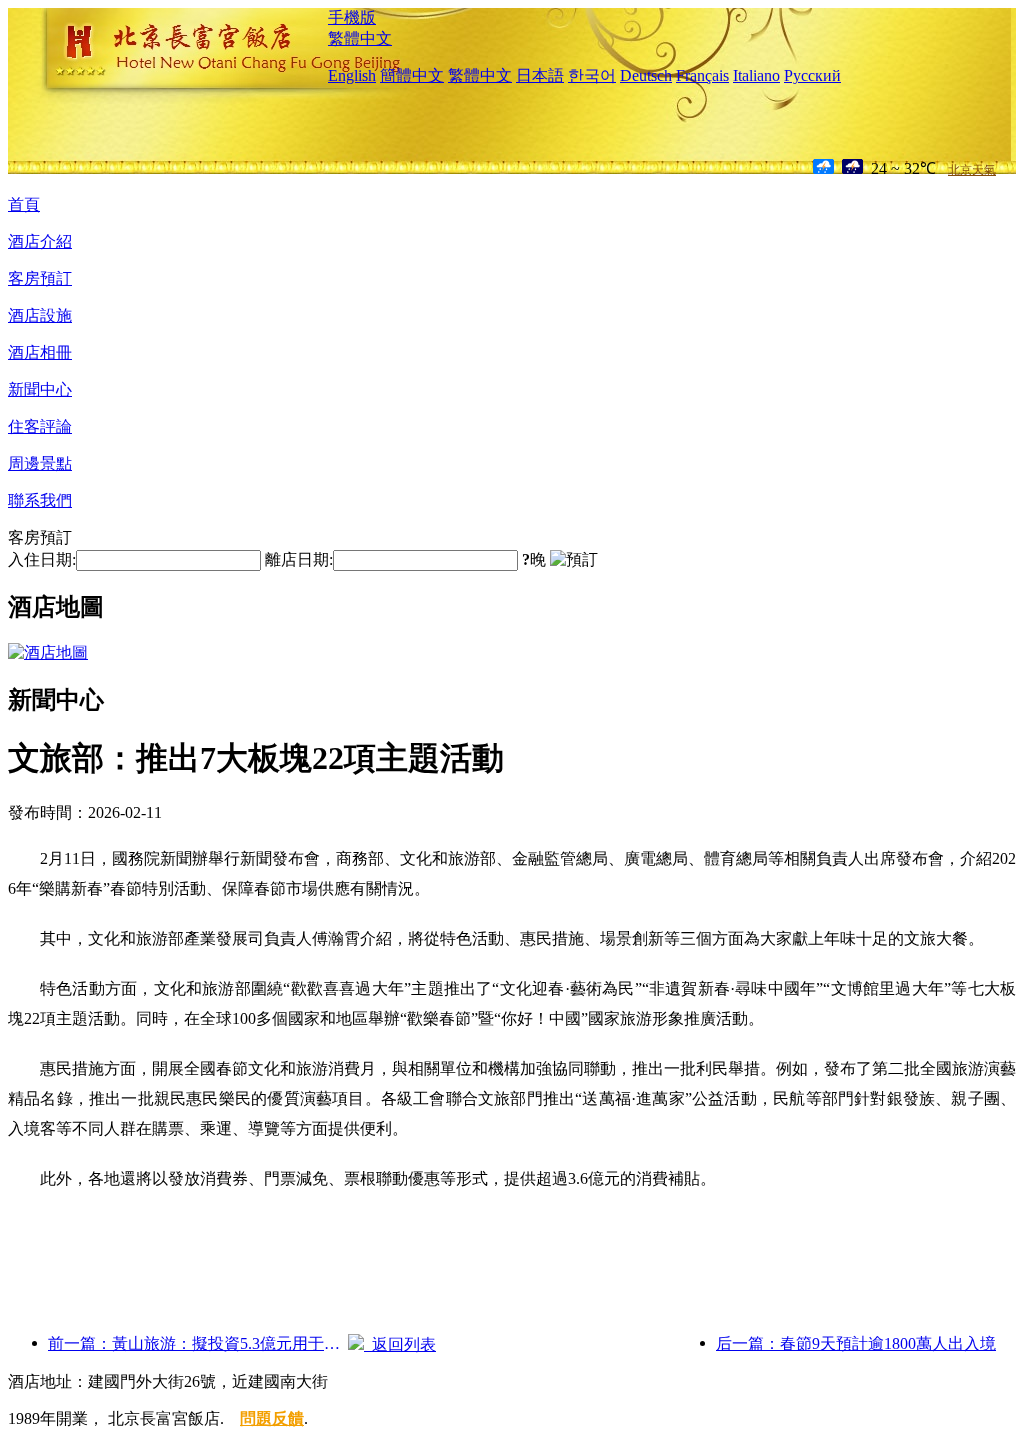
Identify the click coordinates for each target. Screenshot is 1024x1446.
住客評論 (40, 426)
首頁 (24, 204)
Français (702, 75)
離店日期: (299, 559)
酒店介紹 (40, 241)
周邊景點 (40, 463)
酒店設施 (40, 315)
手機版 (352, 17)
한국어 (592, 75)
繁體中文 (360, 38)
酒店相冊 (40, 352)
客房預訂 (40, 278)
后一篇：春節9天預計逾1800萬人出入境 (856, 1343)
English (352, 75)
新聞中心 (40, 389)
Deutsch (646, 75)
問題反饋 (272, 1418)
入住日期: (42, 559)
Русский (812, 75)
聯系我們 (40, 500)
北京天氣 (972, 170)
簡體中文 (412, 75)
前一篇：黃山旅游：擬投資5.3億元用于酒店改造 (198, 1343)
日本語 (540, 75)
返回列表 (400, 1344)
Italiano (756, 75)
